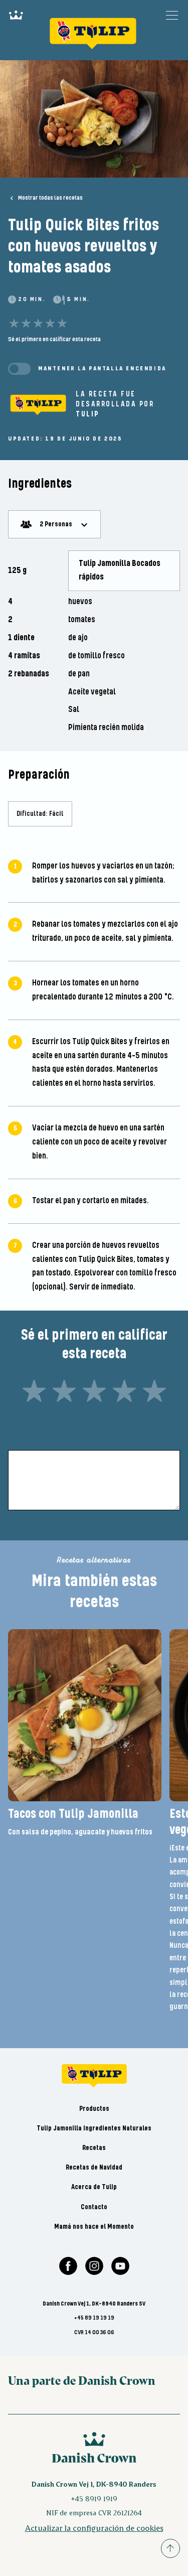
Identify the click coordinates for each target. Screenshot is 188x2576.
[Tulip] (38, 404)
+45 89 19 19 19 (94, 2318)
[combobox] (54, 524)
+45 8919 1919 (94, 2498)
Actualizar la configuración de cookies (94, 2528)
